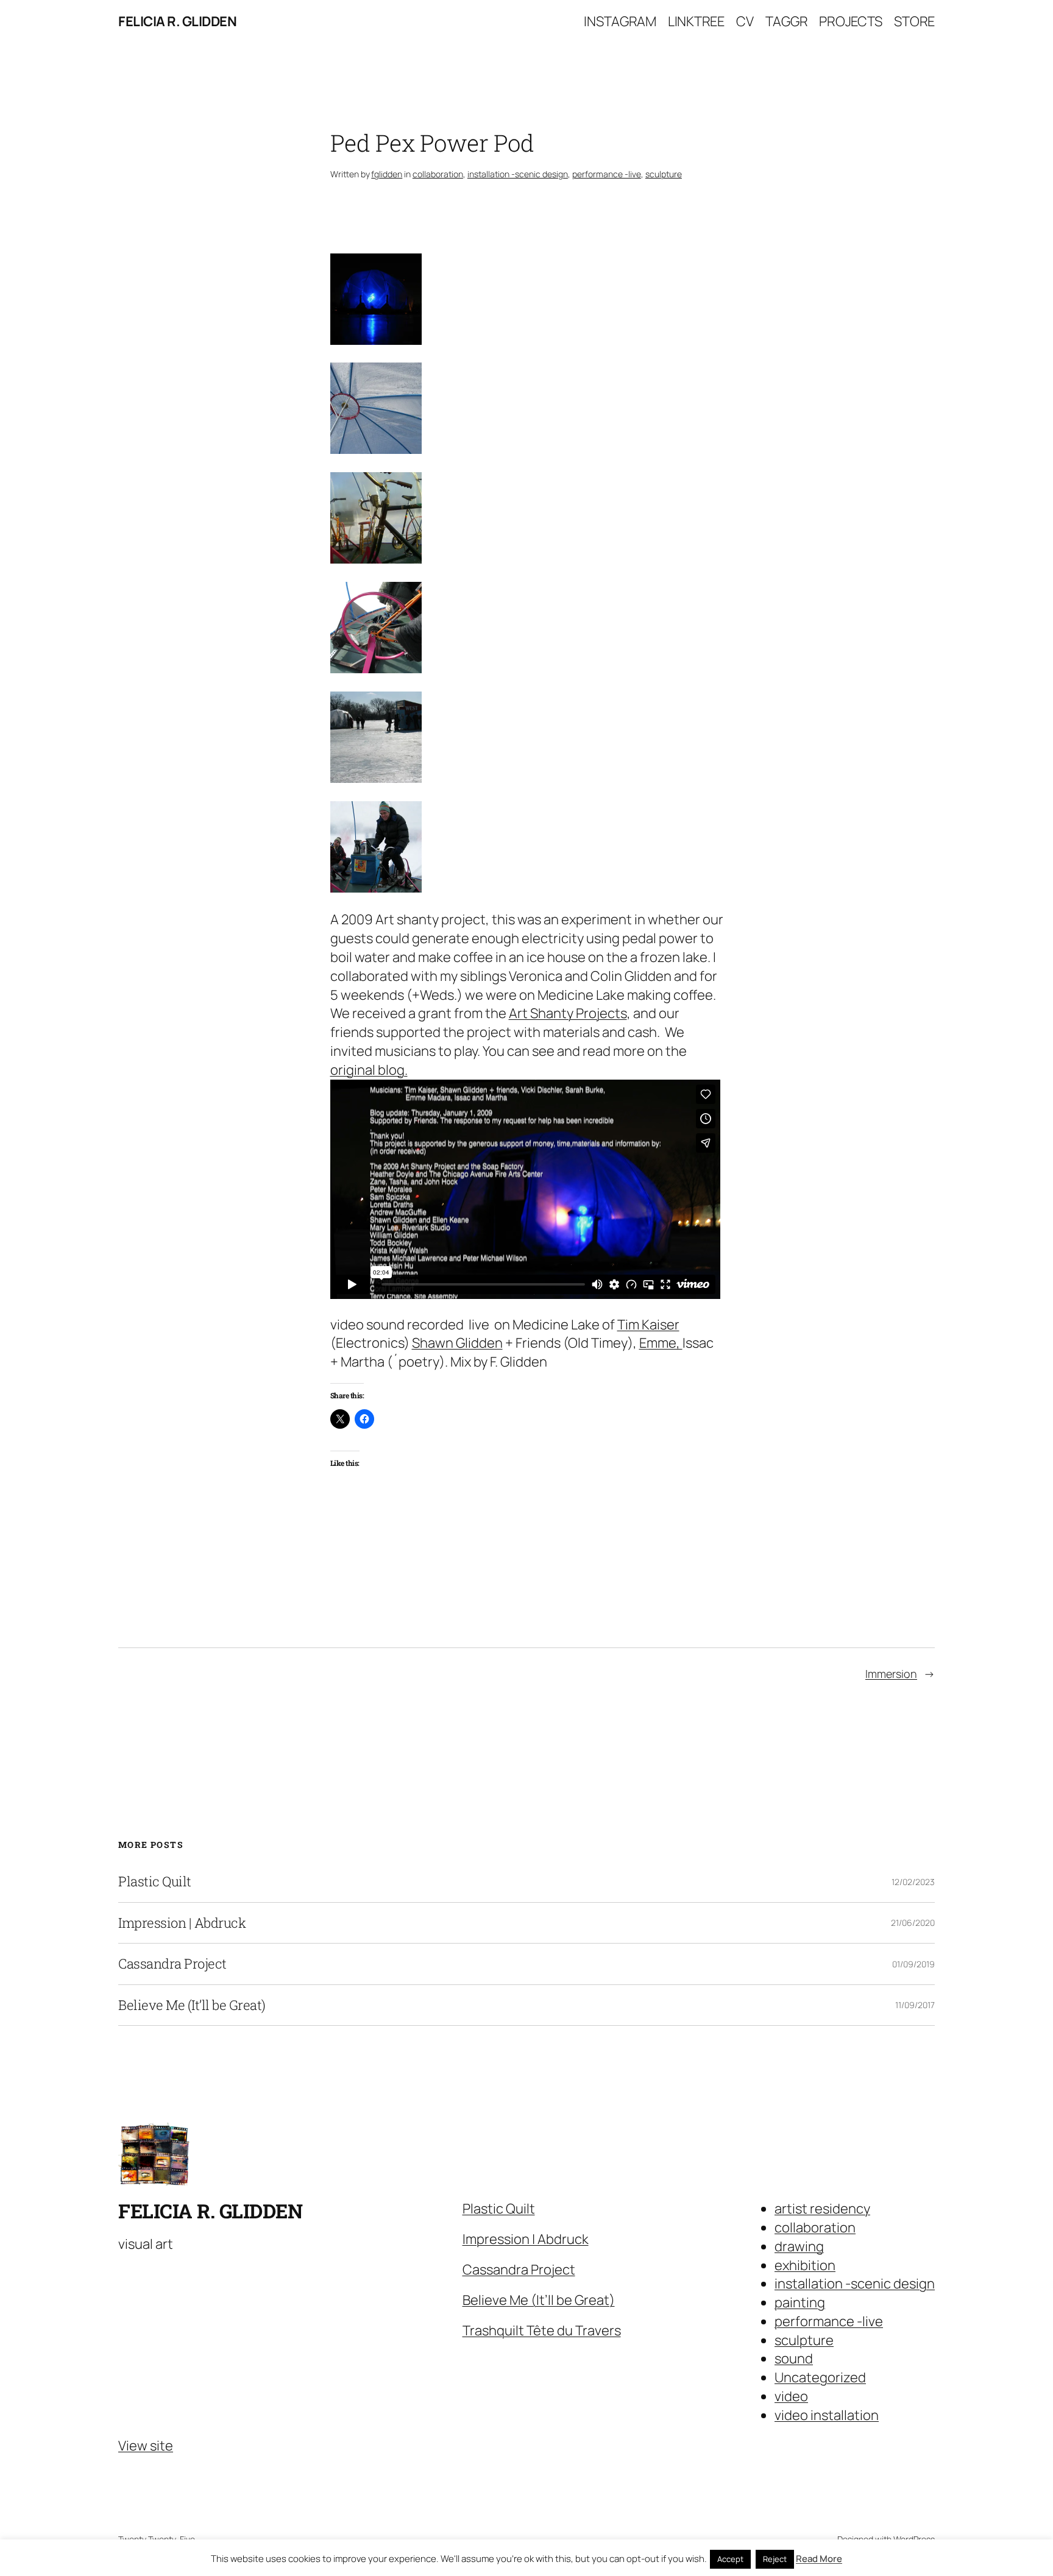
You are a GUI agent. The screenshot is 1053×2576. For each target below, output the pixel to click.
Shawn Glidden (457, 1343)
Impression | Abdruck (182, 1923)
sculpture (664, 174)
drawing (799, 2246)
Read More (819, 2559)
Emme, (661, 1343)
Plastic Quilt (155, 1881)
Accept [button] (730, 2559)
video (791, 2396)
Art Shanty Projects (568, 1013)
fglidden (387, 174)
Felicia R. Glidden (177, 21)
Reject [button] (775, 2559)
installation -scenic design (518, 174)
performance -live (607, 174)
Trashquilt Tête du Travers (542, 2330)
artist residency (822, 2209)
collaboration (438, 174)
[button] (527, 302)
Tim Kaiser (648, 1325)
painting (800, 2302)
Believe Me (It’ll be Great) (192, 2005)
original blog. (369, 1070)
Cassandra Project (172, 1964)
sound (794, 2358)
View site (146, 2446)
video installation (827, 2415)
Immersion (891, 1674)
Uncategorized (820, 2377)
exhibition (805, 2265)
